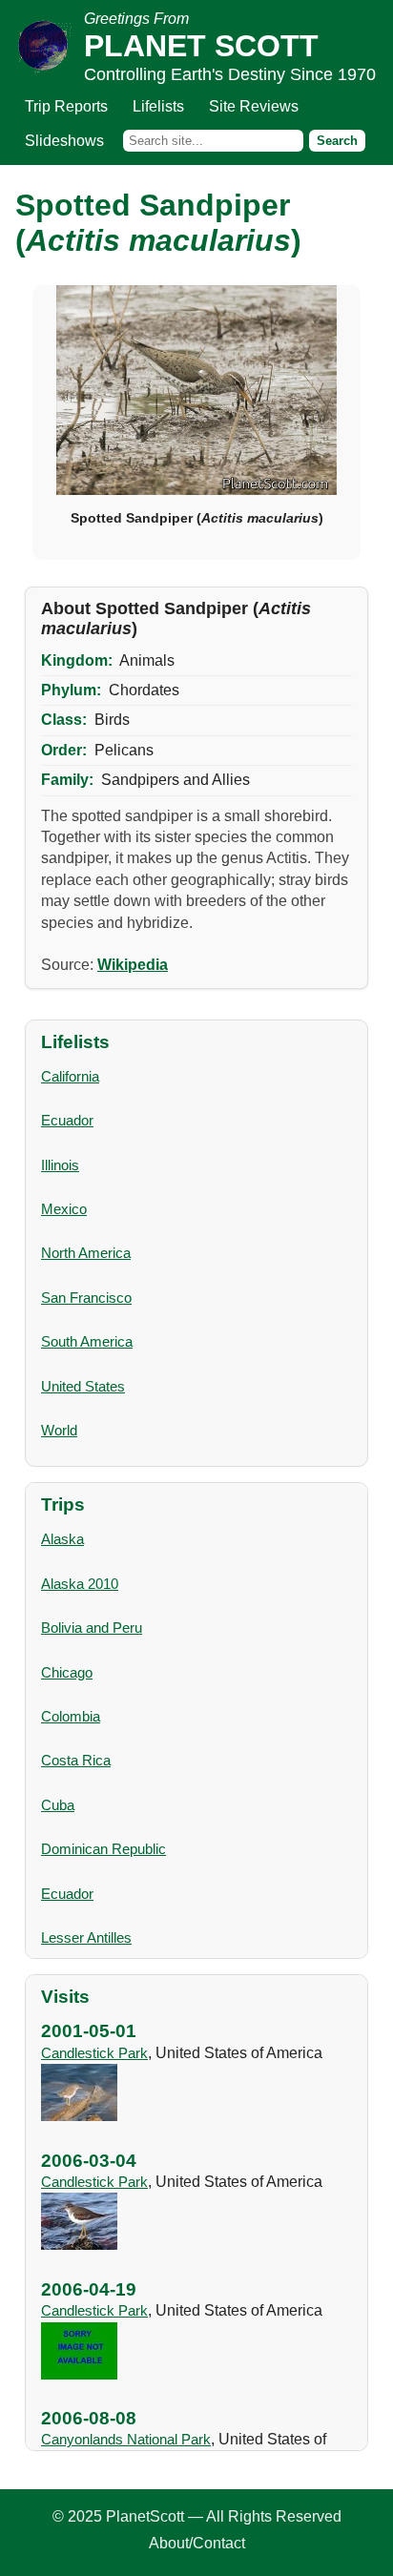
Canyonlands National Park (126, 2439)
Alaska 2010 (80, 1584)
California (70, 1076)
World (59, 1430)
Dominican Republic (103, 1849)
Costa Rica (76, 1760)
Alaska (62, 1539)
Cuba (58, 1805)
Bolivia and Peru (92, 1628)
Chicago (67, 1672)
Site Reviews (254, 106)
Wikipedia (133, 965)
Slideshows (64, 141)
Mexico (64, 1209)
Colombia (71, 1716)
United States (83, 1386)
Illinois (60, 1165)
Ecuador (67, 1120)
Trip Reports (66, 106)
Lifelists (158, 106)
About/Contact (197, 2543)
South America (87, 1341)
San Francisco (86, 1298)
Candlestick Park (94, 2053)
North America (86, 1253)
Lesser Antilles (86, 1937)
